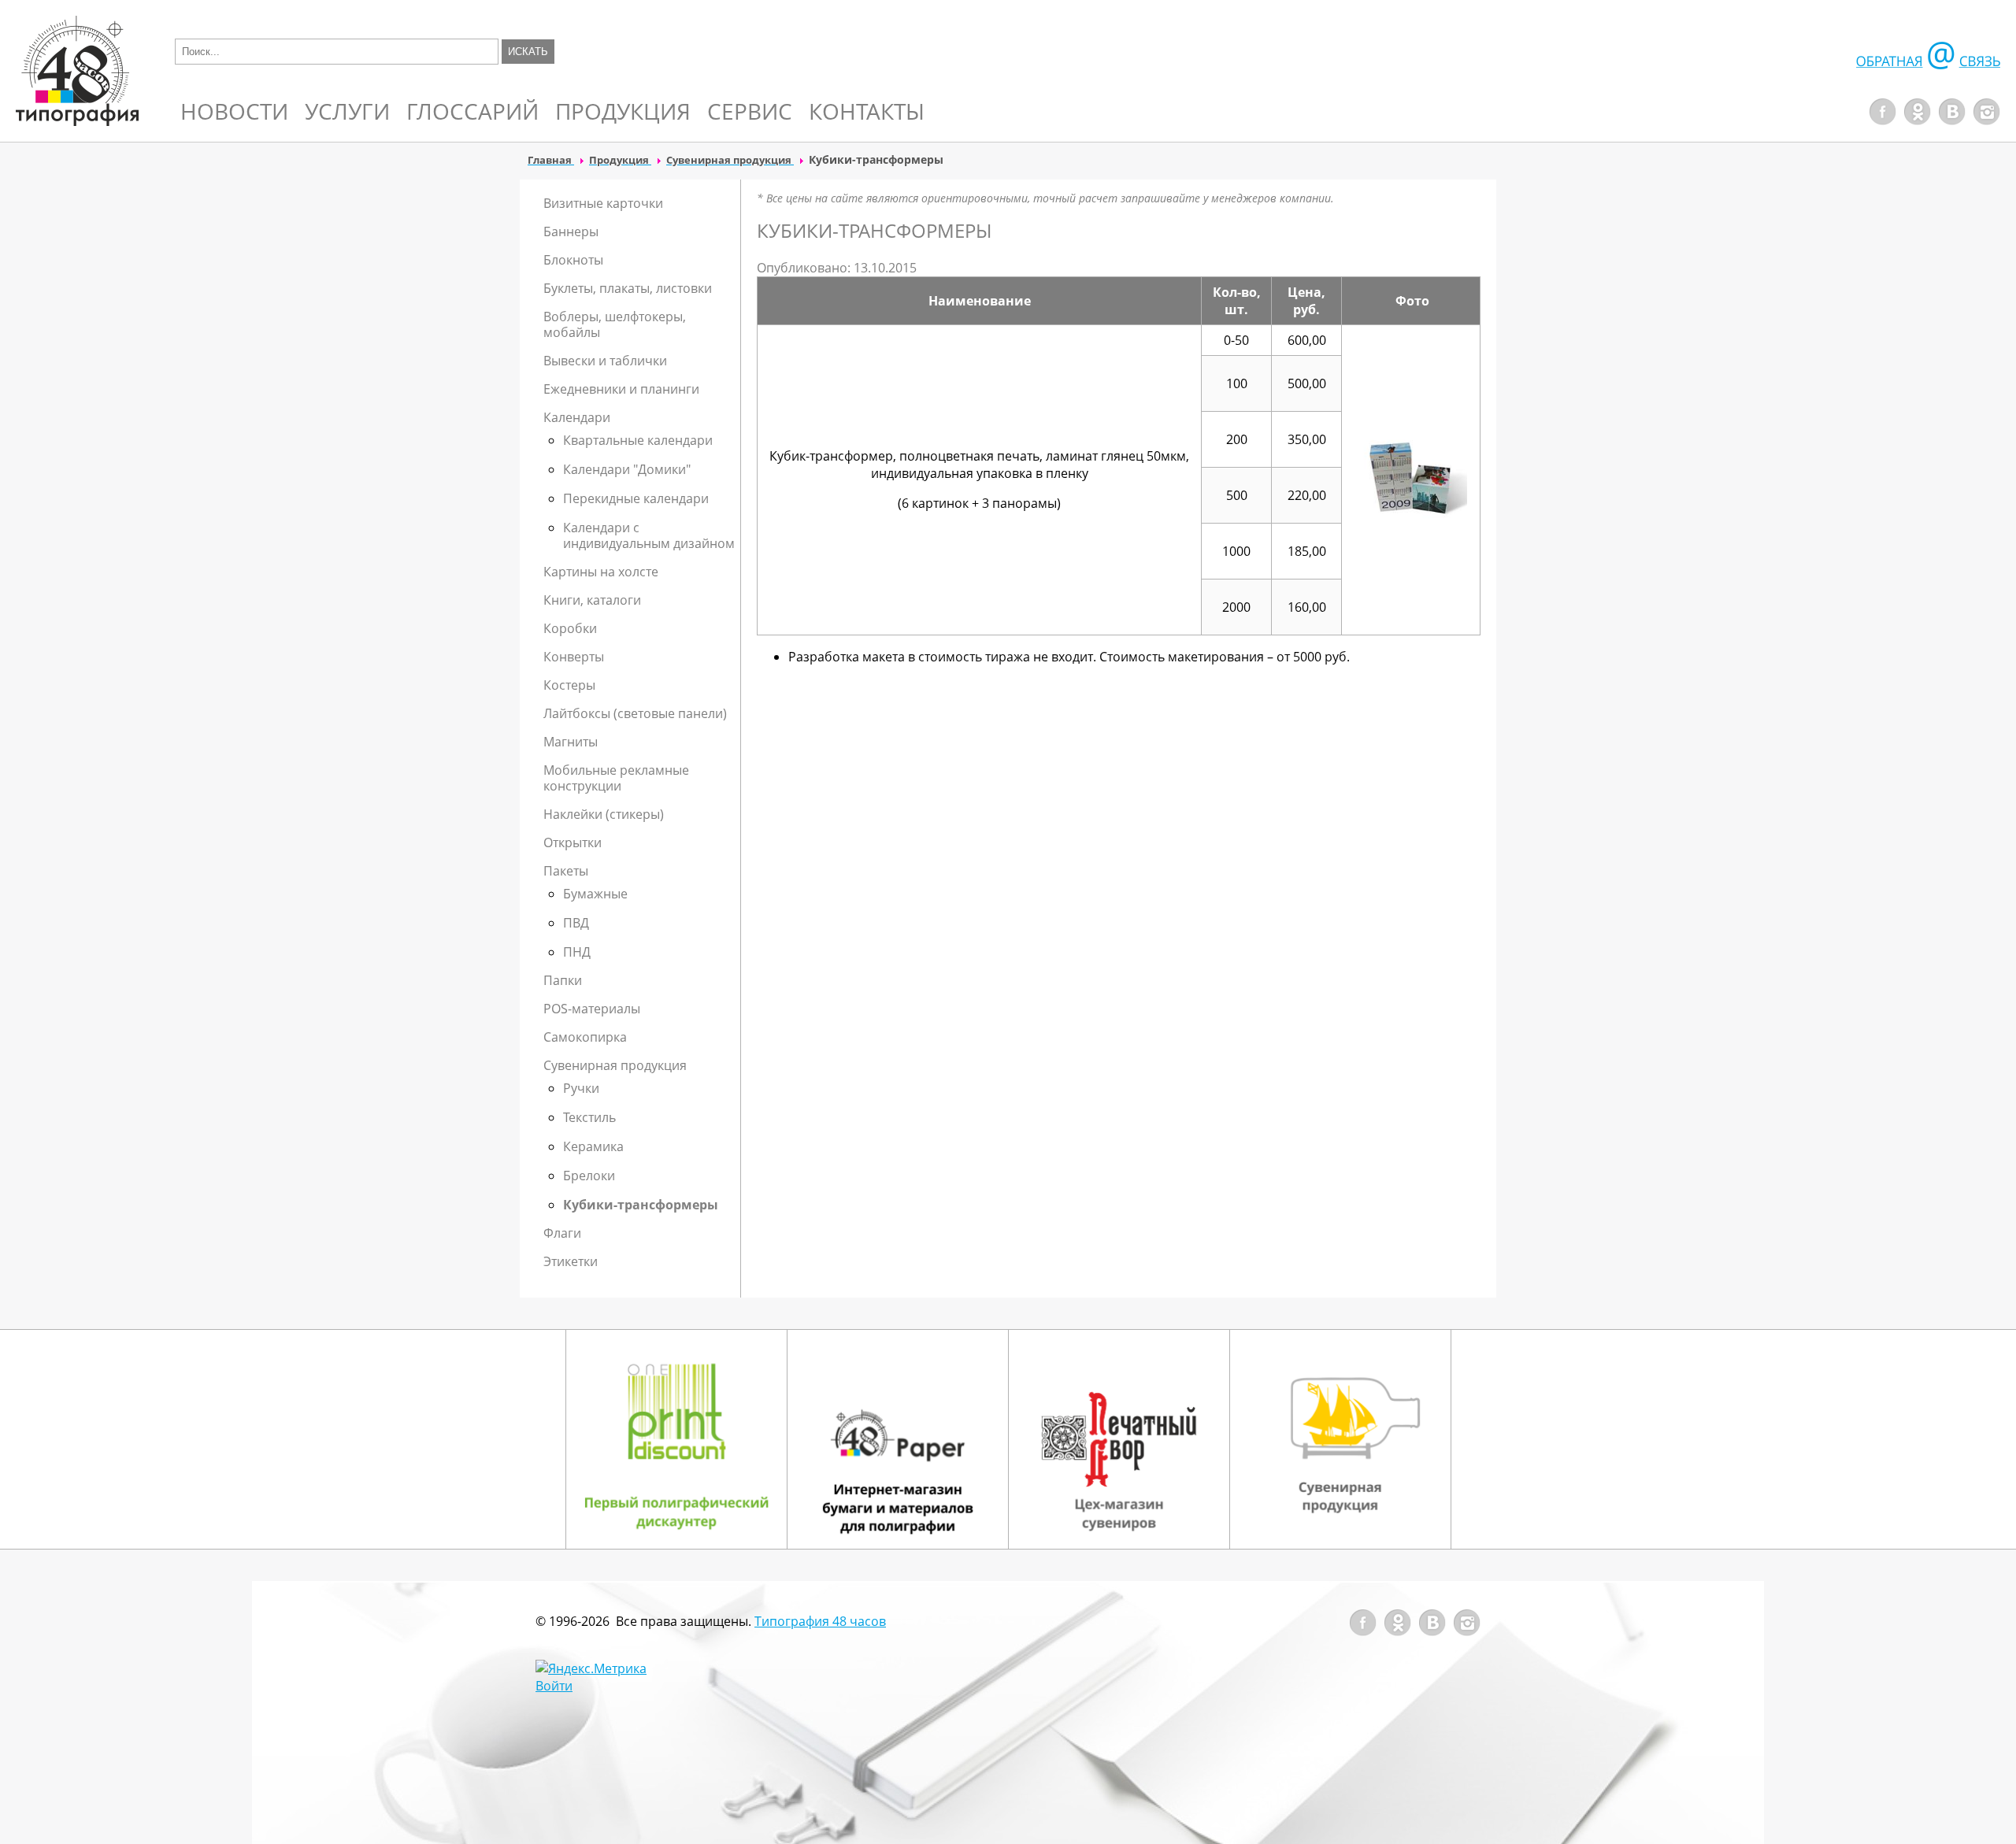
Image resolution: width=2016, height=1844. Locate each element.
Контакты (867, 111)
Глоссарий (472, 111)
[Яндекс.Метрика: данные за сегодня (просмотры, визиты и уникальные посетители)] (591, 1668)
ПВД (576, 923)
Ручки (581, 1088)
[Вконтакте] (1952, 120)
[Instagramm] (1987, 120)
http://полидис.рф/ (676, 1439)
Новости (234, 111)
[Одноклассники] (1918, 120)
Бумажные (595, 894)
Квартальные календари (638, 440)
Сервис (750, 111)
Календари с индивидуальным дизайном (649, 535)
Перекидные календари (636, 498)
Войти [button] (554, 1686)
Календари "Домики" (627, 469)
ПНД (577, 952)
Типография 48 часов (820, 1621)
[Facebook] (1883, 120)
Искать (528, 52)
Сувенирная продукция (1340, 1439)
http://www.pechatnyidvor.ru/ (1119, 1439)
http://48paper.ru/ (898, 1439)
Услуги (347, 111)
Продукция (623, 111)
